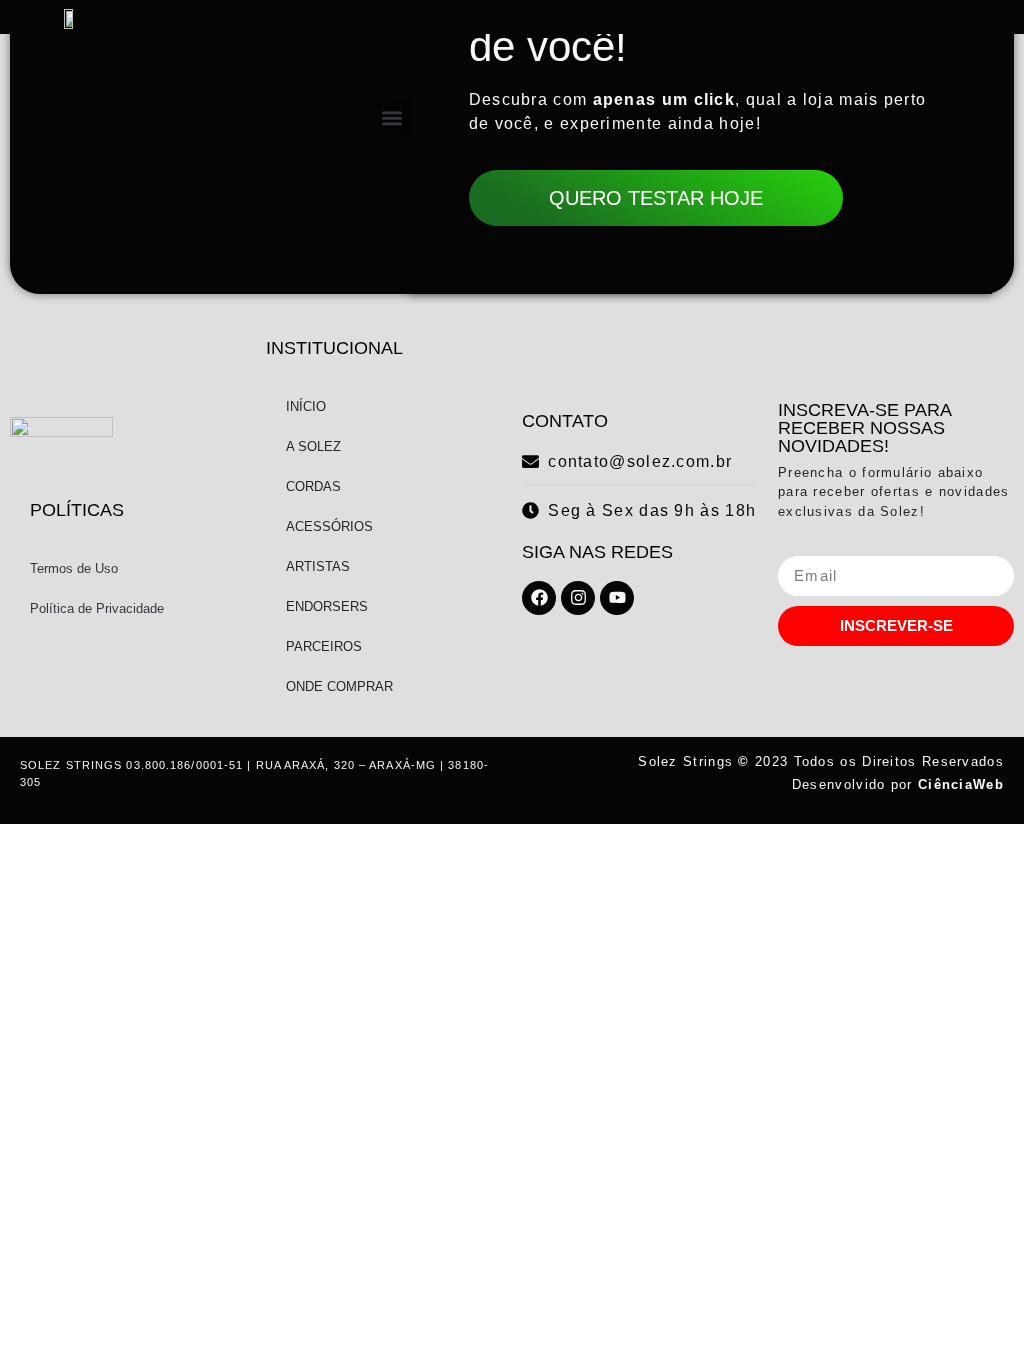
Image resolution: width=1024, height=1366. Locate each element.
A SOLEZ (313, 446)
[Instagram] (578, 598)
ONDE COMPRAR (339, 686)
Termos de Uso (74, 568)
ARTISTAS (318, 566)
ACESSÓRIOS (329, 526)
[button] (392, 117)
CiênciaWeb (961, 784)
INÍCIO (306, 406)
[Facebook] (539, 598)
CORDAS (313, 486)
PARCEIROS (324, 646)
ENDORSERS (327, 606)
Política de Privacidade (97, 608)
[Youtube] (617, 598)
